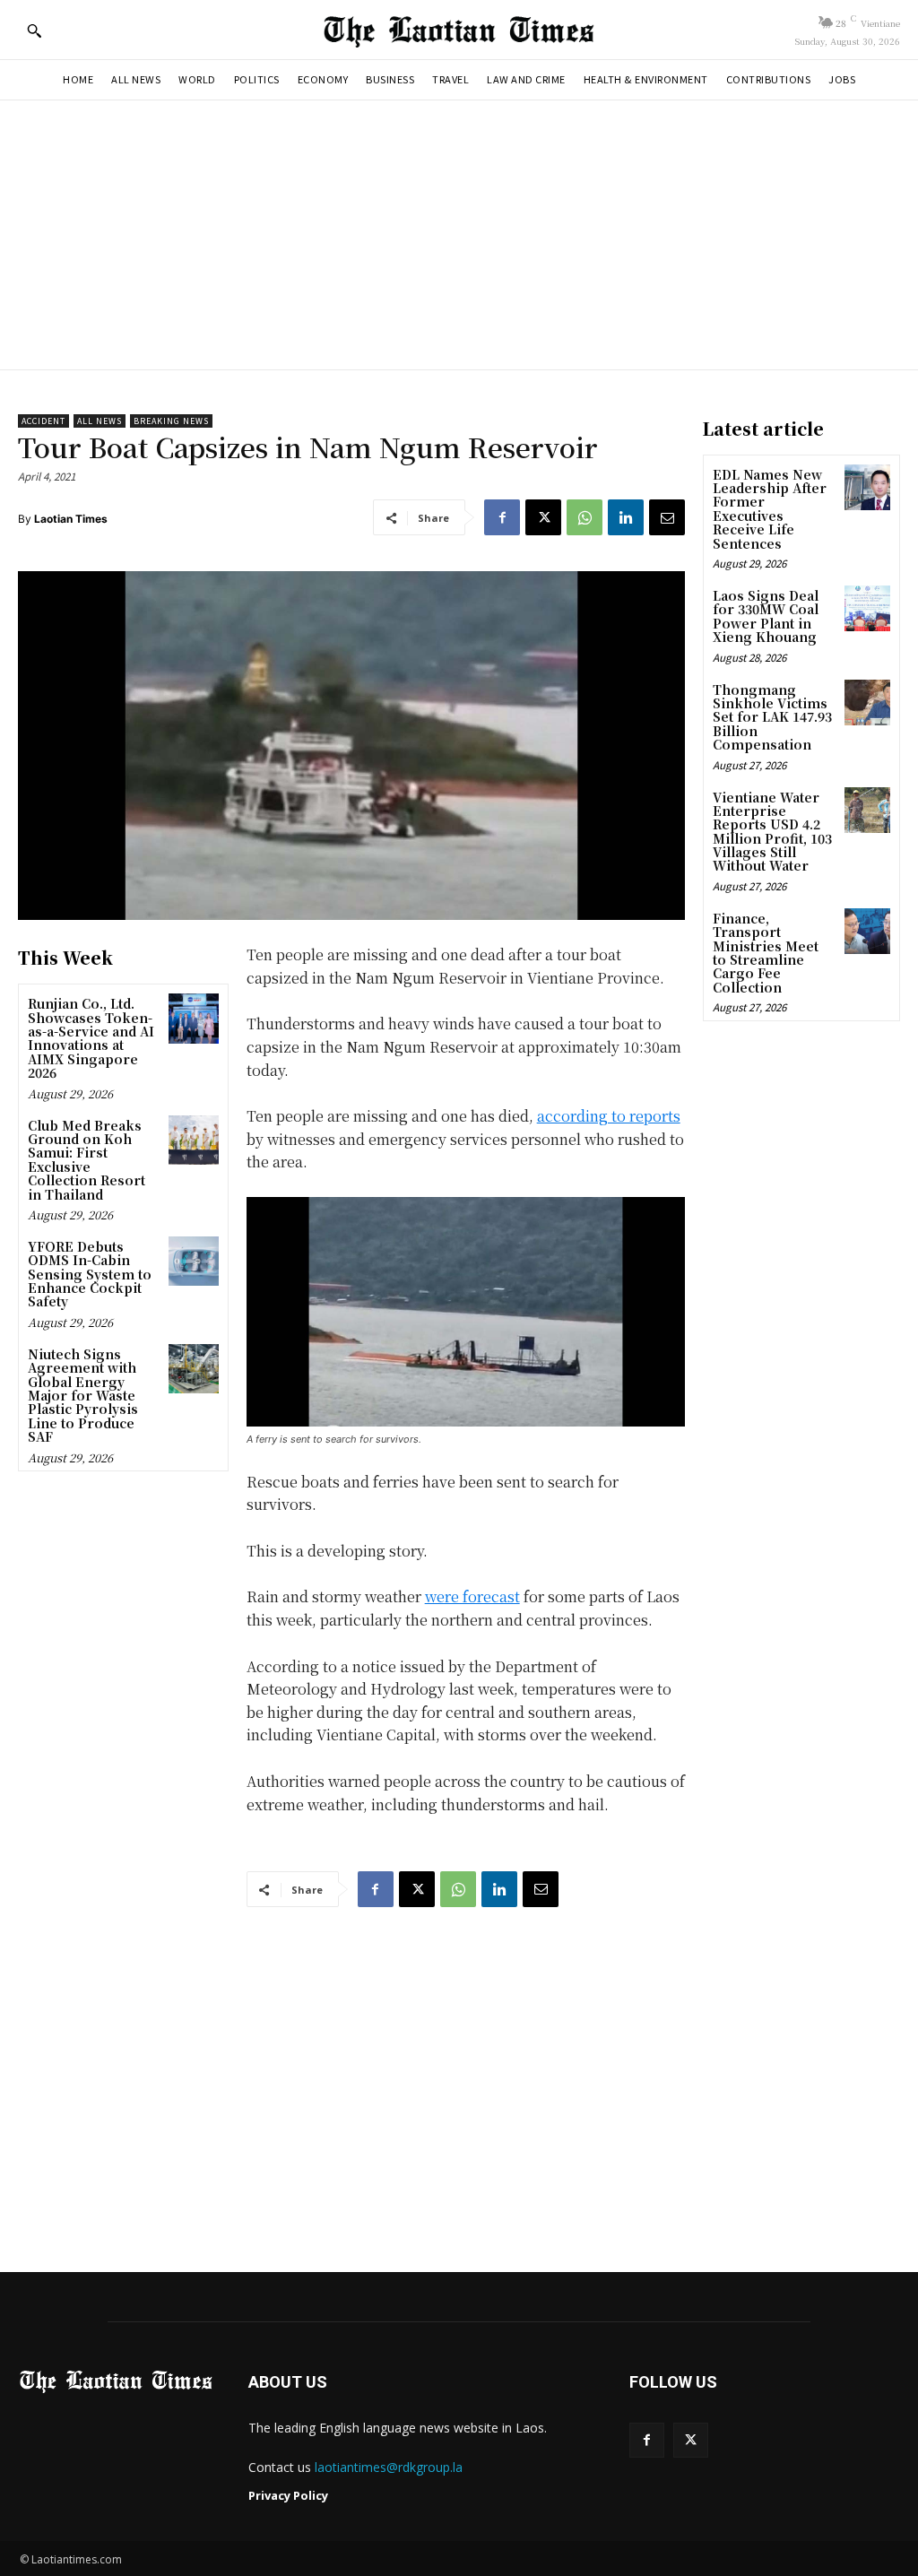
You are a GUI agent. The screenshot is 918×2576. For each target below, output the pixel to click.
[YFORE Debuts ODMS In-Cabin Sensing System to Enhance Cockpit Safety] (193, 1261)
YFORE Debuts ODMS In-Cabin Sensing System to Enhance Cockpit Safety (90, 1274)
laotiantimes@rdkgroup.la (389, 2467)
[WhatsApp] (585, 517)
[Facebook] (502, 517)
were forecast (472, 1596)
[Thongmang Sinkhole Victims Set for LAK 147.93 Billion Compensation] (867, 703)
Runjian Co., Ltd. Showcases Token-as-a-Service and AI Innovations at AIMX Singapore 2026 (91, 1038)
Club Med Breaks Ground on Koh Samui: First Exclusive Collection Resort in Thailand (87, 1160)
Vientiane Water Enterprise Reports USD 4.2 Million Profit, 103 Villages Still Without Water (772, 832)
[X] (543, 517)
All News (100, 421)
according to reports (609, 1116)
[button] (34, 30)
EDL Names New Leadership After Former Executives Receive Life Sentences (770, 509)
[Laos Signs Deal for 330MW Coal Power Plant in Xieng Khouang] (867, 608)
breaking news (171, 421)
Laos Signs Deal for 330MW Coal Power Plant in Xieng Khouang (766, 616)
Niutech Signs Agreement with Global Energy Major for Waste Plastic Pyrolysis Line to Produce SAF (83, 1395)
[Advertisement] (459, 235)
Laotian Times (71, 519)
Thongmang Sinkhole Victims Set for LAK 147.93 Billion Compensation (772, 717)
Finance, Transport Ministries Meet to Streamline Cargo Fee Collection (766, 953)
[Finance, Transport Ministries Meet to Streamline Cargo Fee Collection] (867, 931)
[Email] (667, 517)
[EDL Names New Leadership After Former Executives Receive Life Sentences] (867, 487)
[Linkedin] (626, 517)
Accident (43, 421)
